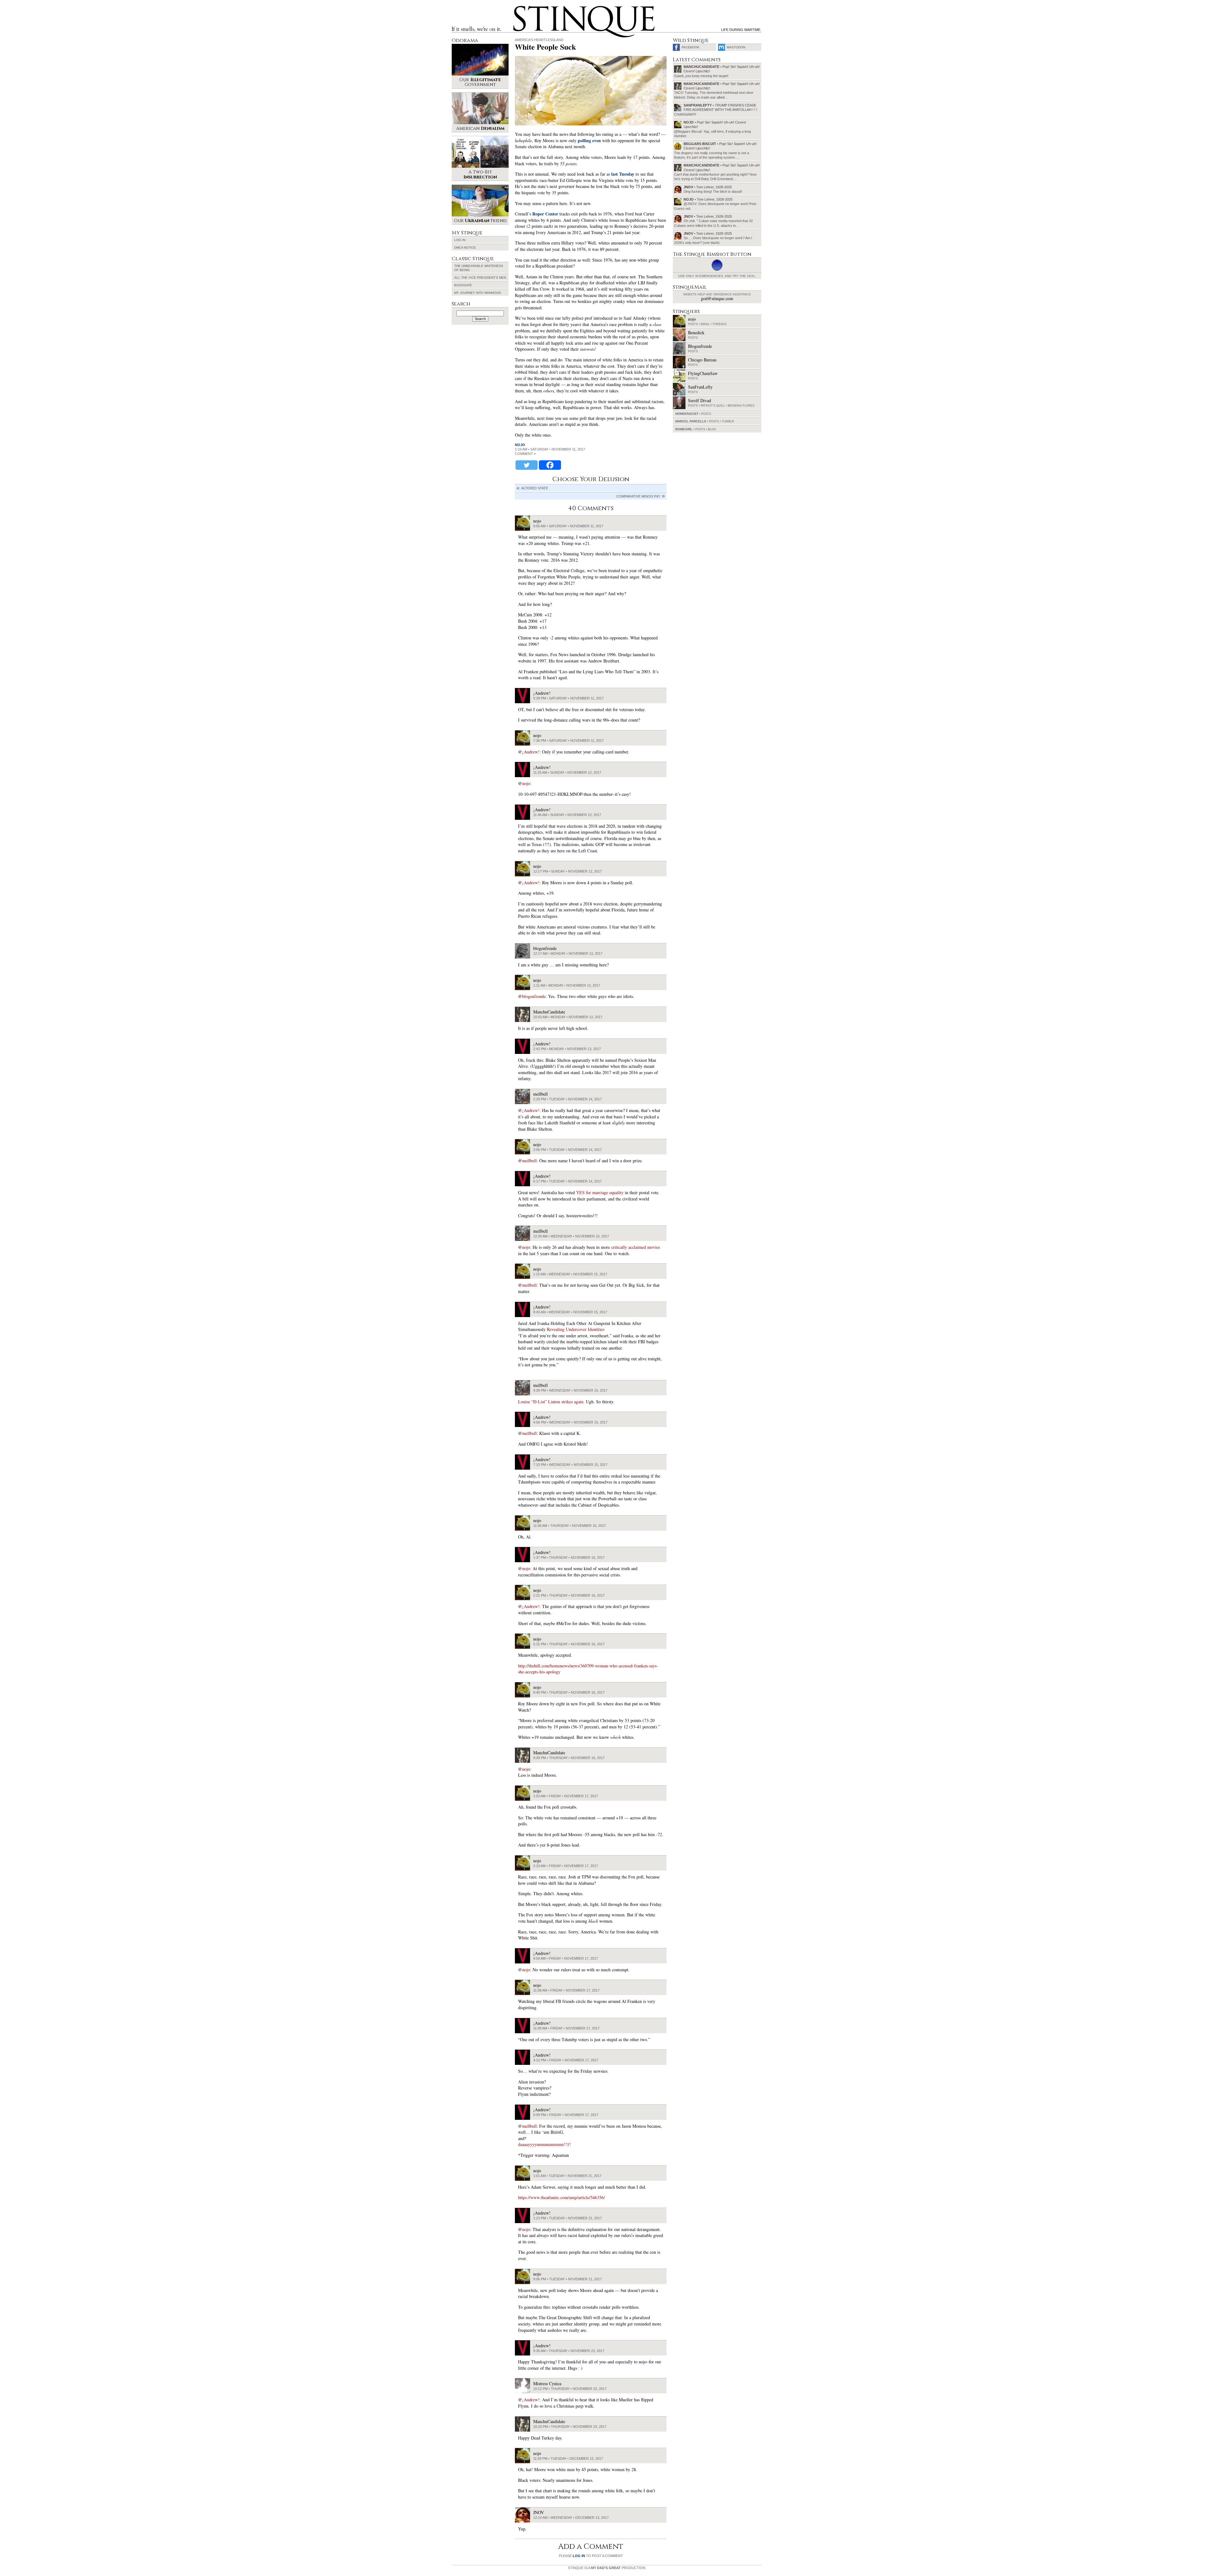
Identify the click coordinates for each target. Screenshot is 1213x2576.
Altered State (535, 488)
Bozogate (463, 285)
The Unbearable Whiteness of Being (479, 268)
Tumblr (728, 421)
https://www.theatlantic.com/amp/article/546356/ (561, 2197)
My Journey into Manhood (478, 293)
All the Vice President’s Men (480, 278)
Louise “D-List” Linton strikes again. (551, 1402)
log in (579, 2556)
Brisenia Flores (741, 406)
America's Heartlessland (539, 40)
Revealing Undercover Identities (576, 1329)
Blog (712, 429)
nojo (520, 445)
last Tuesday (623, 174)
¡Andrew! (531, 752)
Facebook (691, 47)
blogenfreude (534, 996)
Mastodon (736, 47)
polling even (589, 140)
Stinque (519, 8)
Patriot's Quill (713, 406)
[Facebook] (550, 465)
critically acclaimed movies (636, 1247)
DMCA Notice (465, 248)
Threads (719, 324)
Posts (693, 324)
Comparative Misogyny (638, 496)
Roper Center (545, 214)
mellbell (529, 1161)
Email (705, 324)
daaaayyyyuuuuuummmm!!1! (544, 2144)
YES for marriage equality (600, 1192)
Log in (460, 240)
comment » (525, 454)
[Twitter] (527, 465)
